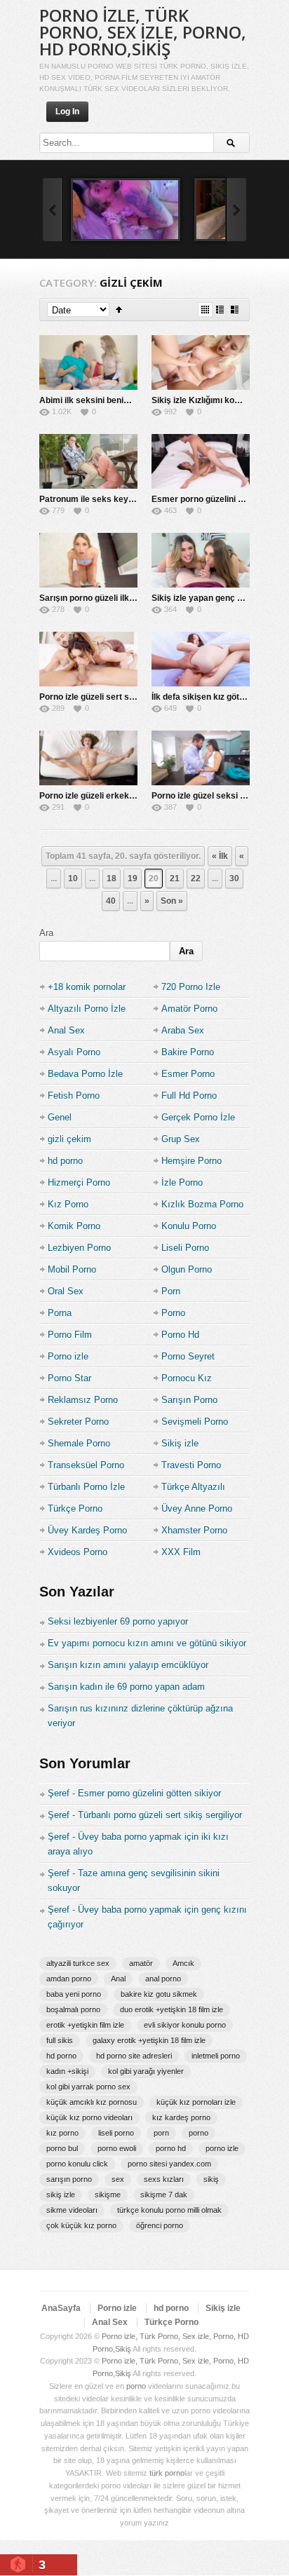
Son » (172, 901)
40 (111, 901)
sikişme (108, 2195)
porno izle (222, 2148)
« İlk (220, 856)
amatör (141, 1963)
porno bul (62, 2148)
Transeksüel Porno (86, 1465)
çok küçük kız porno (81, 2225)
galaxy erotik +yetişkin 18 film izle (149, 2040)
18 (112, 879)
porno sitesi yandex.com (169, 2164)
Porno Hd (180, 1335)
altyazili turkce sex (78, 1963)
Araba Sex (183, 1030)
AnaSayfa (61, 2308)
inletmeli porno (216, 2056)
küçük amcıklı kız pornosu (92, 2102)
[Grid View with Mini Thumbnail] (205, 310)
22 (196, 879)
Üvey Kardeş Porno (87, 1530)
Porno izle (68, 1356)
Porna (60, 1313)
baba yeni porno (74, 1994)
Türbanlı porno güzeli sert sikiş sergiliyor (160, 1815)
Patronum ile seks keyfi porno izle (107, 499)
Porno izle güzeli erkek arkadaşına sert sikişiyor (135, 796)
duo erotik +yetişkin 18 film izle (172, 2009)
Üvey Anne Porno (197, 1509)
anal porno (163, 1979)
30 (234, 879)
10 (73, 879)
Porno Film (70, 1335)
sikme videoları (72, 2210)
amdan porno (69, 1979)
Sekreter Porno (78, 1422)
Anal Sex (66, 1030)
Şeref (59, 1793)
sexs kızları (164, 2179)
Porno (173, 1313)
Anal (118, 1979)
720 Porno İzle (191, 987)
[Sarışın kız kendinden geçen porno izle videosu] (126, 210)
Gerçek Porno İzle (198, 1117)
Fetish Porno (74, 1096)
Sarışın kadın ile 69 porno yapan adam (126, 1687)
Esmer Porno (188, 1074)
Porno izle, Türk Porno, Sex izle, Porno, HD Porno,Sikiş (143, 32)
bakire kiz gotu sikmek (159, 1994)
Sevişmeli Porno (195, 1422)
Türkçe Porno (75, 1509)
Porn (171, 1291)
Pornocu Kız (187, 1378)
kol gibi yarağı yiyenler (146, 2071)
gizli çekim (69, 1139)
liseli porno (116, 2133)
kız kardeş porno (181, 2117)
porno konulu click (77, 2164)
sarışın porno (69, 2179)
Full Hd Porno (189, 1096)
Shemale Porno (79, 1443)
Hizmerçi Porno (79, 1182)
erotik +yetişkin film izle (85, 2025)
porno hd (171, 2148)
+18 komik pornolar (87, 987)
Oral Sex (66, 1291)
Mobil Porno (72, 1269)
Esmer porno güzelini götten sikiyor (149, 1793)
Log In (67, 111)
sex (118, 2179)
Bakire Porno (188, 1052)
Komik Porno (74, 1226)
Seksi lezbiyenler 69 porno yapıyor (118, 1621)
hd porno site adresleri (134, 2056)
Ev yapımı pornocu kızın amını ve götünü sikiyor (147, 1643)
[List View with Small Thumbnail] (220, 310)
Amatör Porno (189, 1009)
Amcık (183, 1963)
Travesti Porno (191, 1465)
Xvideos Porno (78, 1552)
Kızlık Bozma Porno (202, 1204)
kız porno (62, 2133)
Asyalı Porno (74, 1052)
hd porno (65, 1161)
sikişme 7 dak (164, 2195)
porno (199, 2133)
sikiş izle (61, 2195)
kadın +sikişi (67, 2071)
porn (161, 2133)
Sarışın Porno (189, 1400)
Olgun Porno (187, 1269)
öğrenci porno (160, 2225)
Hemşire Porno (191, 1161)
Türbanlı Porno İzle (86, 1487)
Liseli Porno (185, 1248)
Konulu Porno (189, 1226)
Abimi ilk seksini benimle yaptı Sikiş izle (118, 400)
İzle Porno (182, 1182)
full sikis (60, 2040)
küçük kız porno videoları (89, 2117)
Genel (60, 1117)
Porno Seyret (188, 1356)
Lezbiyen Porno (79, 1248)
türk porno (167, 2473)
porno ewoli (117, 2148)
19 (133, 879)
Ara (46, 933)
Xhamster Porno (194, 1530)
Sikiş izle (180, 1443)
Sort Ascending (119, 310)
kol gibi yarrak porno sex (88, 2087)
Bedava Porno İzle (85, 1074)
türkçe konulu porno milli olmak (169, 2210)
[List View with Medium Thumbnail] (235, 310)
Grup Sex (181, 1139)
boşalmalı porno (73, 2009)
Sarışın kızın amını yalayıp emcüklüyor (128, 1665)
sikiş (211, 2179)
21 (175, 879)
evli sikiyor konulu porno (185, 2025)
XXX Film (181, 1552)
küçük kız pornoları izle (196, 2102)
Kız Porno (68, 1204)
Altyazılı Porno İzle (87, 1009)
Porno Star (69, 1378)
